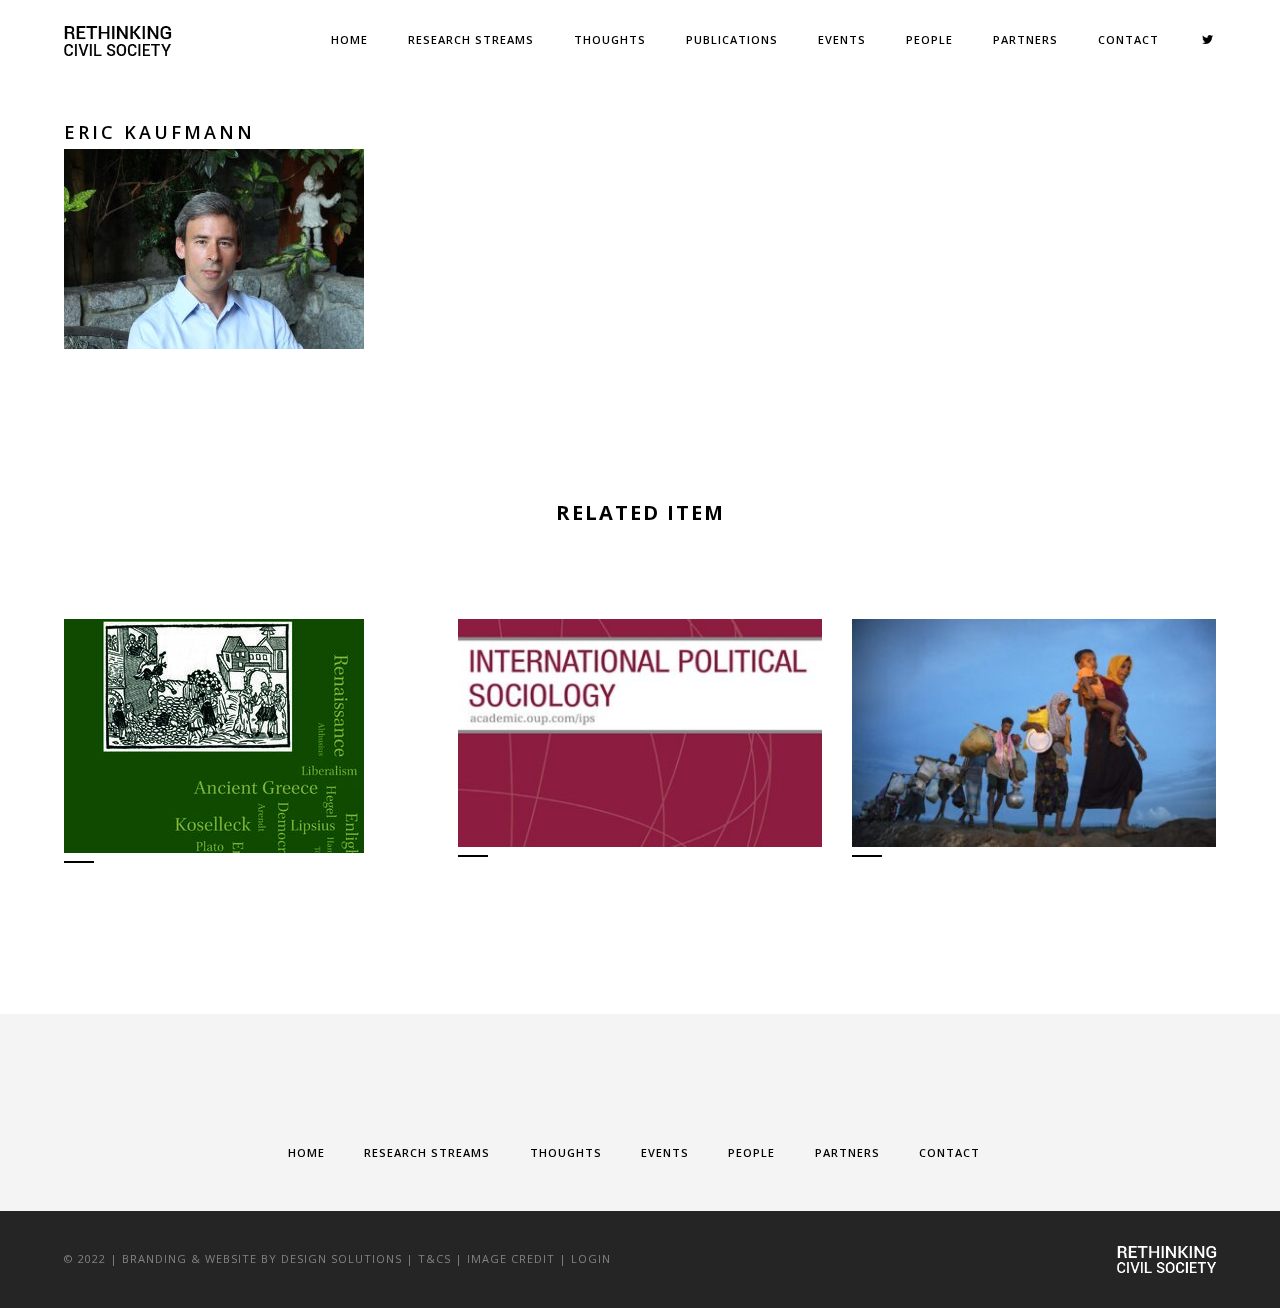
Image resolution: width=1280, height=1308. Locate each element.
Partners (1025, 39)
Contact (1128, 39)
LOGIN (591, 1258)
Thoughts (610, 39)
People (929, 39)
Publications (732, 39)
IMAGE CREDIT (511, 1258)
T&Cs (434, 1258)
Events (842, 39)
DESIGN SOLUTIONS (341, 1258)
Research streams (471, 39)
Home (349, 39)
